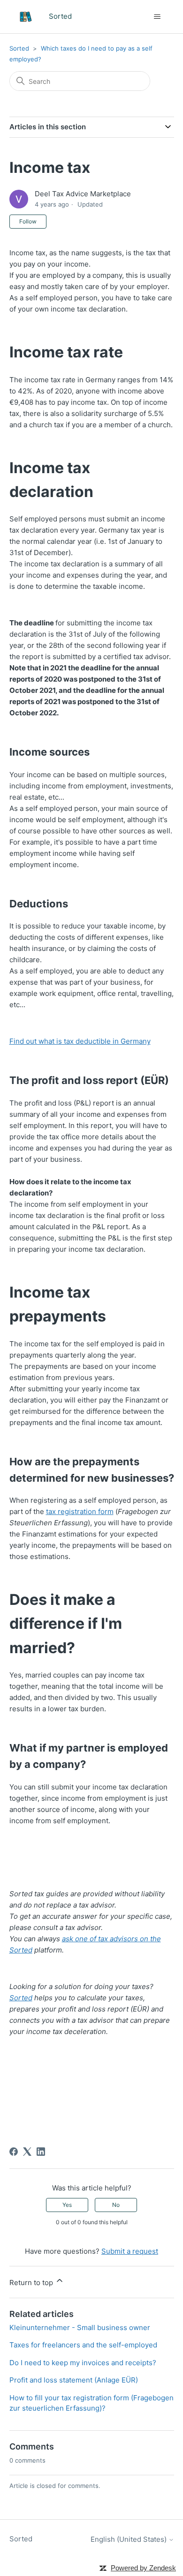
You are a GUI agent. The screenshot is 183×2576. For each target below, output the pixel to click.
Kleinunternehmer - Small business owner (80, 2327)
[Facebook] (14, 2152)
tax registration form (80, 1511)
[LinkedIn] (41, 2152)
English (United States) (130, 2539)
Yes (67, 2205)
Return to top (32, 2283)
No (116, 2205)
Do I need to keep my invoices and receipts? (83, 2363)
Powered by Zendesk (143, 2568)
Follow (28, 221)
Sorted (19, 48)
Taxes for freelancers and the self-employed (83, 2345)
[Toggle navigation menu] (157, 17)
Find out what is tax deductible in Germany (80, 1041)
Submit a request (130, 2251)
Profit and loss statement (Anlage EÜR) (74, 2380)
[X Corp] (27, 2152)
